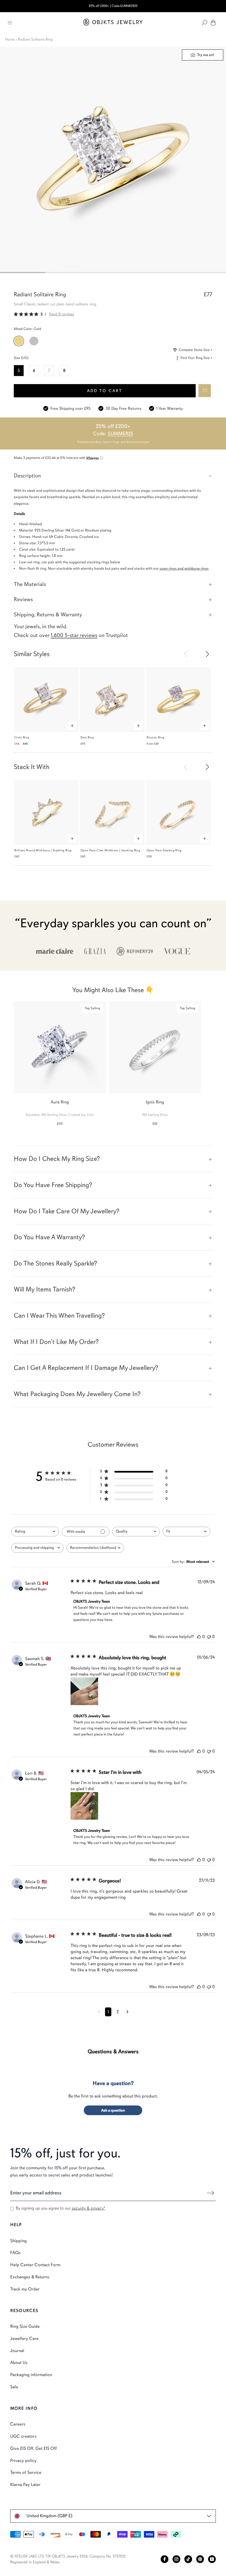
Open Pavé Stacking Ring (164, 850)
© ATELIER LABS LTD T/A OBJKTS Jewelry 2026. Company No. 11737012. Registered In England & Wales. (68, 2559)
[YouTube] (212, 2559)
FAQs (15, 2253)
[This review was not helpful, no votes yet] (209, 1637)
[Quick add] (72, 726)
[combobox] (35, 1532)
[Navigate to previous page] (99, 2012)
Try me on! (205, 55)
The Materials (30, 584)
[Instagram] (176, 2559)
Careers (18, 2424)
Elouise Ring (155, 737)
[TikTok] (188, 2559)
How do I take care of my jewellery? (67, 1211)
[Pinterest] (200, 2559)
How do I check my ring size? (57, 1159)
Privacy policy (23, 2461)
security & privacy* (88, 2208)
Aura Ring (60, 1102)
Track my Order (25, 2289)
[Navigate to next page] (127, 2012)
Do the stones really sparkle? (55, 1263)
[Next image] (207, 653)
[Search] (205, 23)
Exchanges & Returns (30, 2277)
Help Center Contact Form (35, 2265)
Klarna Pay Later (25, 2485)
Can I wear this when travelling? (59, 1315)
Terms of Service (26, 2472)
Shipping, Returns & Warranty (48, 615)
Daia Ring (87, 737)
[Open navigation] (10, 23)
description (27, 476)
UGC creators (23, 2436)
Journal (17, 2351)
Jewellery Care (24, 2339)
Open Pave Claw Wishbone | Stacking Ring (110, 850)
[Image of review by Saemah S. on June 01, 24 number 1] (84, 1691)
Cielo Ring (22, 737)
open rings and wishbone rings (184, 568)
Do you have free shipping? (53, 1185)
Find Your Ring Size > (196, 358)
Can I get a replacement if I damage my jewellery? (86, 1368)
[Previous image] (186, 653)
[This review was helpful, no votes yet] (199, 1637)
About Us (19, 2363)
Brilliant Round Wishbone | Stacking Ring (43, 850)
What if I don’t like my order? (56, 1342)
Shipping (18, 2241)
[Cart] (213, 23)
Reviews (23, 599)
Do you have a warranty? (49, 1237)
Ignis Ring (155, 1102)
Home (10, 39)
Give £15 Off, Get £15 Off (33, 2448)
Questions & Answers (113, 2051)
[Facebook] (165, 2559)
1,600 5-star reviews (74, 635)
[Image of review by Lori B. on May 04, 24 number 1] (84, 1806)
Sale (14, 2387)
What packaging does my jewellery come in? (77, 1394)
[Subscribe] (210, 2193)
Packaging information (31, 2375)
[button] (205, 391)
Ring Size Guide (25, 2326)
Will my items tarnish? (45, 1289)
